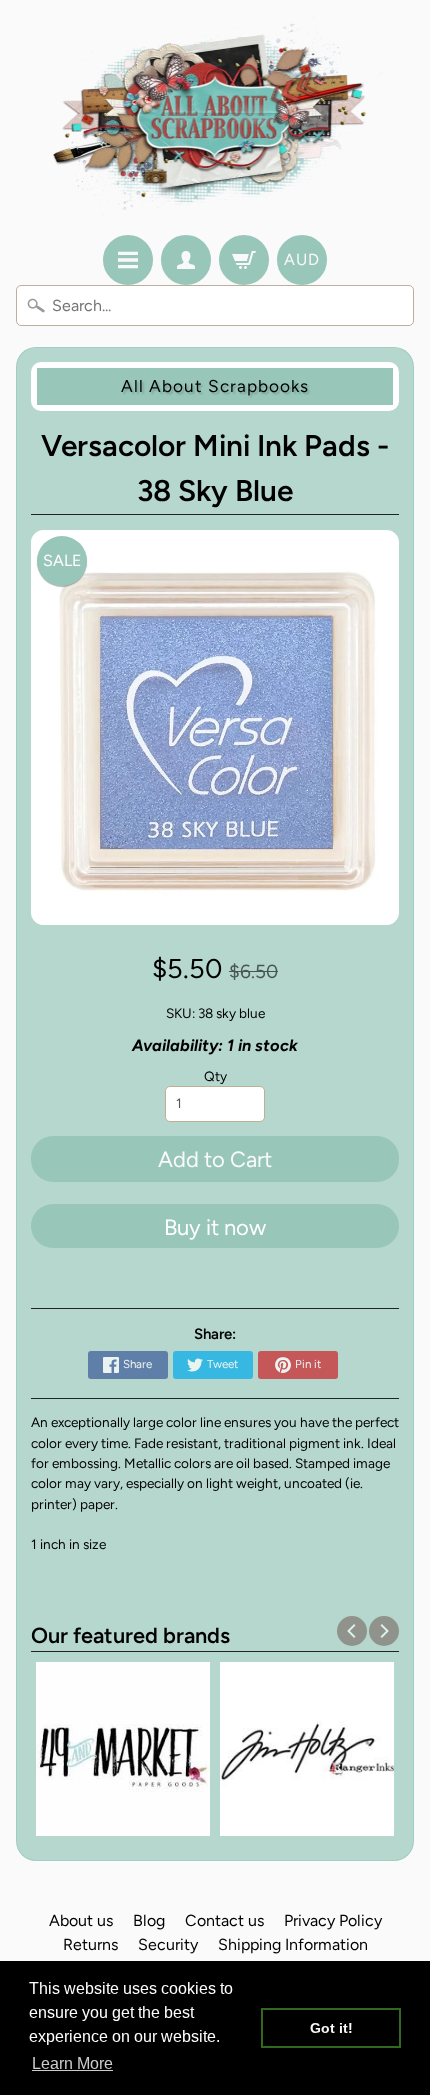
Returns (90, 1944)
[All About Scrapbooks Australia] (215, 120)
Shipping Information (293, 1944)
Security (168, 1944)
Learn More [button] (72, 2063)
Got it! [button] (331, 2028)
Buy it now (215, 1227)
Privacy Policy (333, 1920)
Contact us (224, 1920)
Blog (149, 1920)
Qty (215, 1076)
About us (81, 1920)
